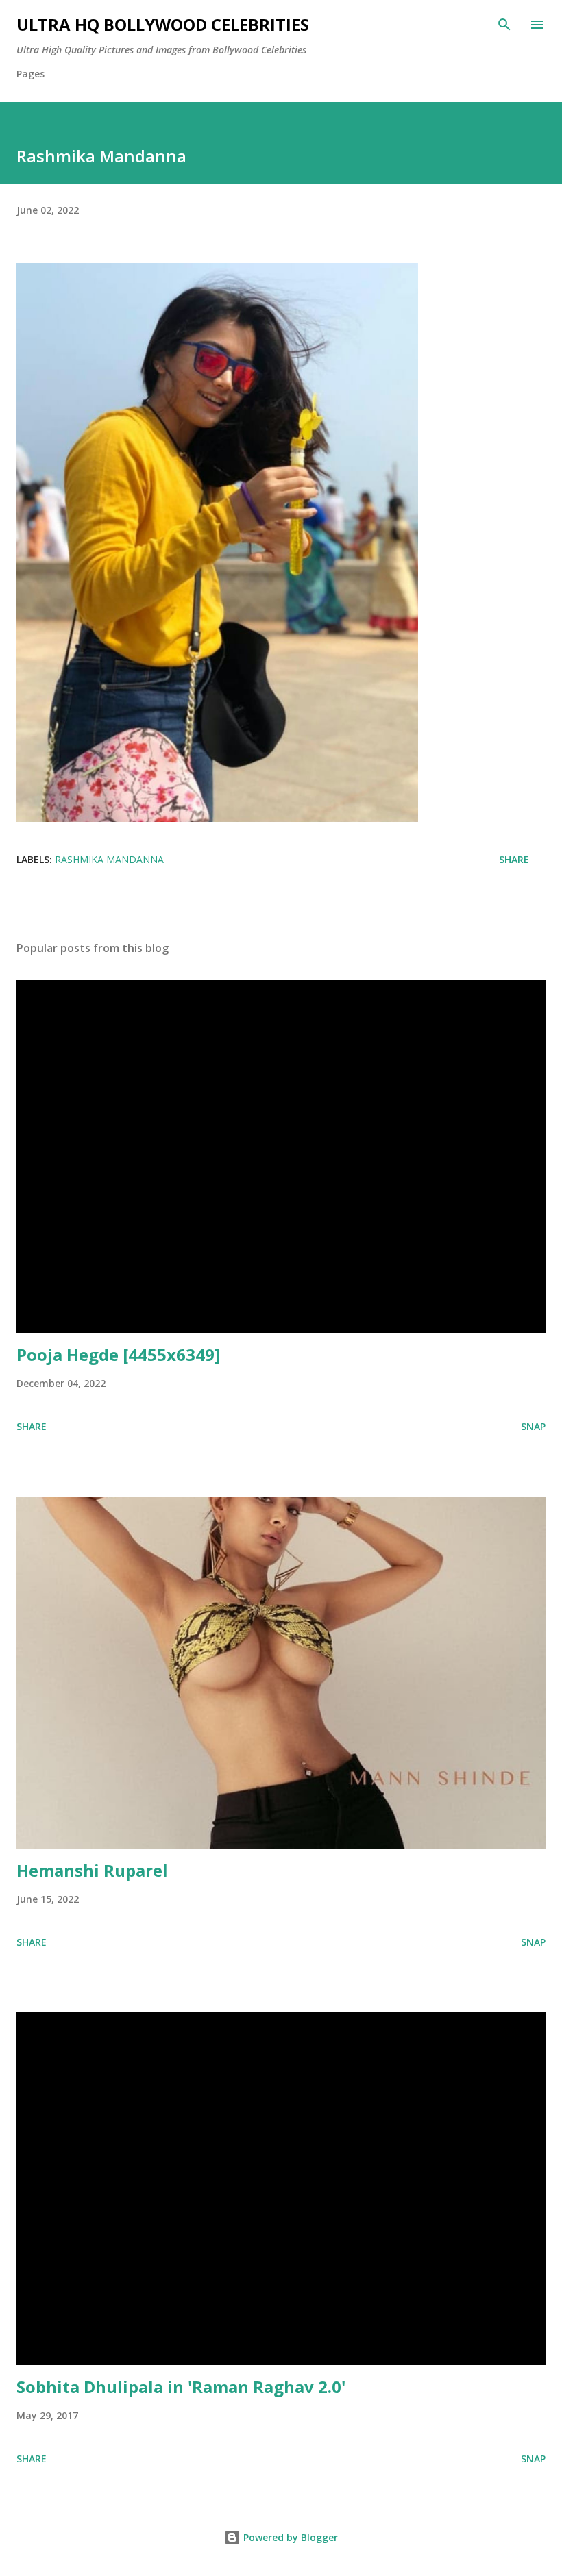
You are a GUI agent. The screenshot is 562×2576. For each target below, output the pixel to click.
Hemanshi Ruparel (92, 1870)
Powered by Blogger (289, 2537)
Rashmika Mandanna (109, 859)
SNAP (533, 1426)
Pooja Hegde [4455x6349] (118, 1354)
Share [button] (514, 859)
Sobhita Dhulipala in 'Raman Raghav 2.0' (181, 2387)
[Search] (504, 25)
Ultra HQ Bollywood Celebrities (163, 24)
